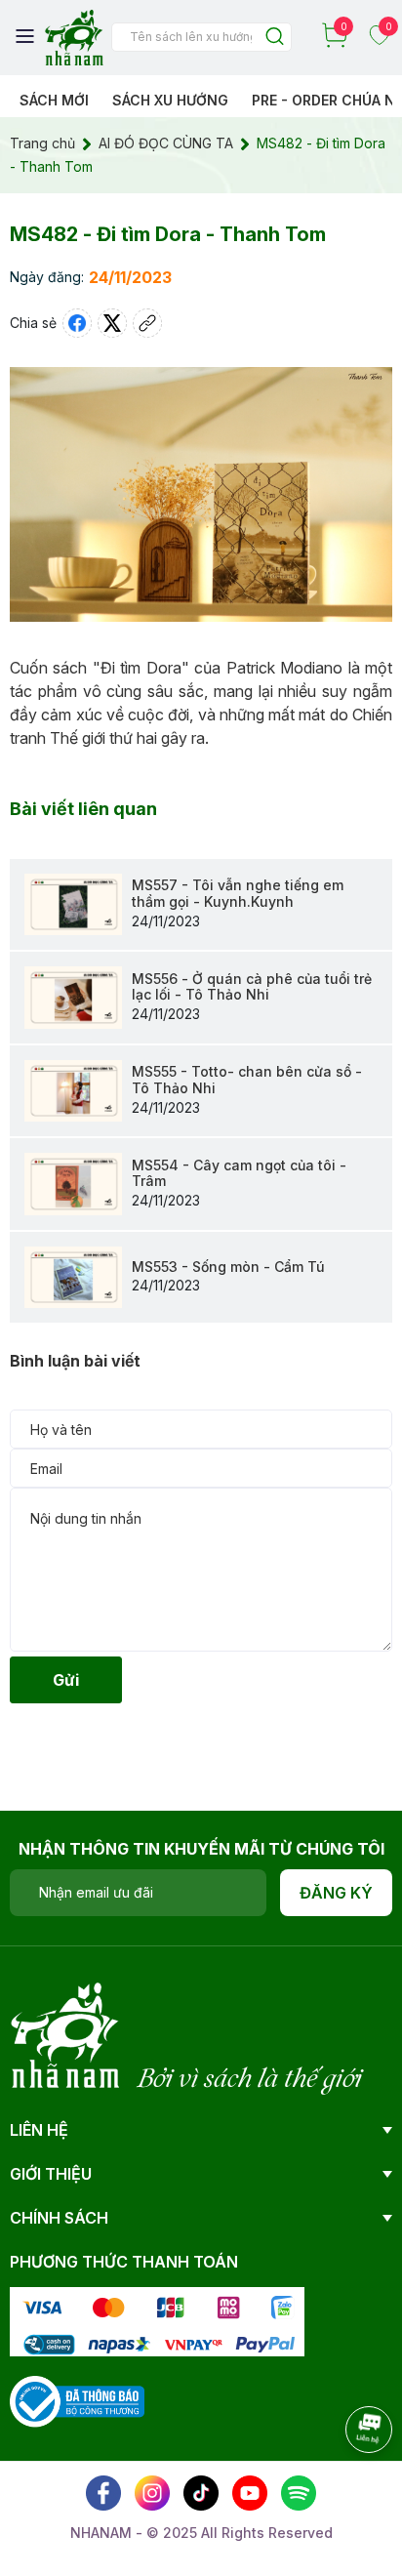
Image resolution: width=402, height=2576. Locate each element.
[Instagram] (152, 2493)
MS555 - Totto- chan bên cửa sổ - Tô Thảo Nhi (247, 1080)
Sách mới (54, 100)
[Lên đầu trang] (348, 2483)
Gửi (66, 1680)
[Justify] (275, 38)
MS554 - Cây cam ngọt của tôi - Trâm (239, 1173)
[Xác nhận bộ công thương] (77, 2400)
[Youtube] (250, 2493)
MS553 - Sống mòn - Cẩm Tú (228, 1267)
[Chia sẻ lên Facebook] (77, 323)
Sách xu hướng (170, 100)
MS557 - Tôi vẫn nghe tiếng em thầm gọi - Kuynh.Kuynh (238, 893)
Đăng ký (336, 1893)
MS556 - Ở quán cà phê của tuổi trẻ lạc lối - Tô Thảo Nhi (252, 987)
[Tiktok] (201, 2493)
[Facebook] (103, 2493)
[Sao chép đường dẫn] (147, 323)
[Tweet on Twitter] (112, 323)
